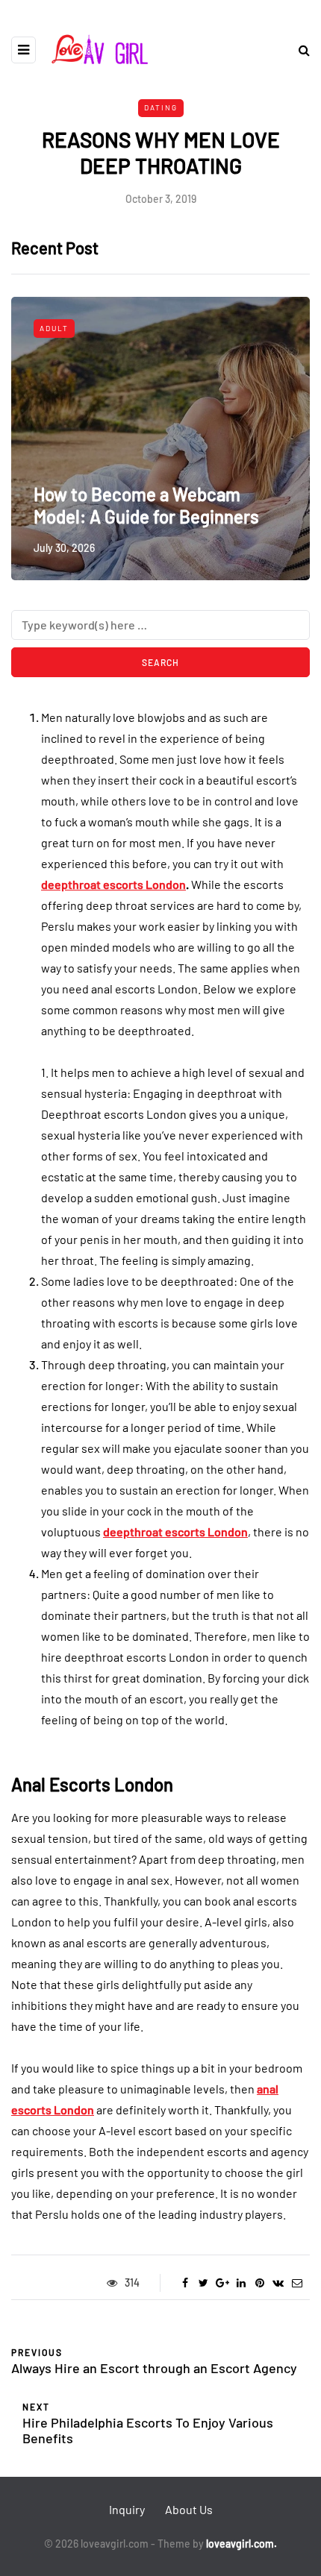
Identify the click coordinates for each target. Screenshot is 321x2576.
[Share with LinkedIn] (241, 2283)
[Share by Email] (297, 2283)
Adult (54, 328)
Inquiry (127, 2509)
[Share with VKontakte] (278, 2283)
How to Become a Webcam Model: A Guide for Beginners (146, 505)
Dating (161, 107)
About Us (189, 2509)
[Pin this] (259, 2283)
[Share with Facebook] (185, 2283)
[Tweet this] (203, 2283)
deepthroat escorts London (113, 884)
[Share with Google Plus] (222, 2283)
